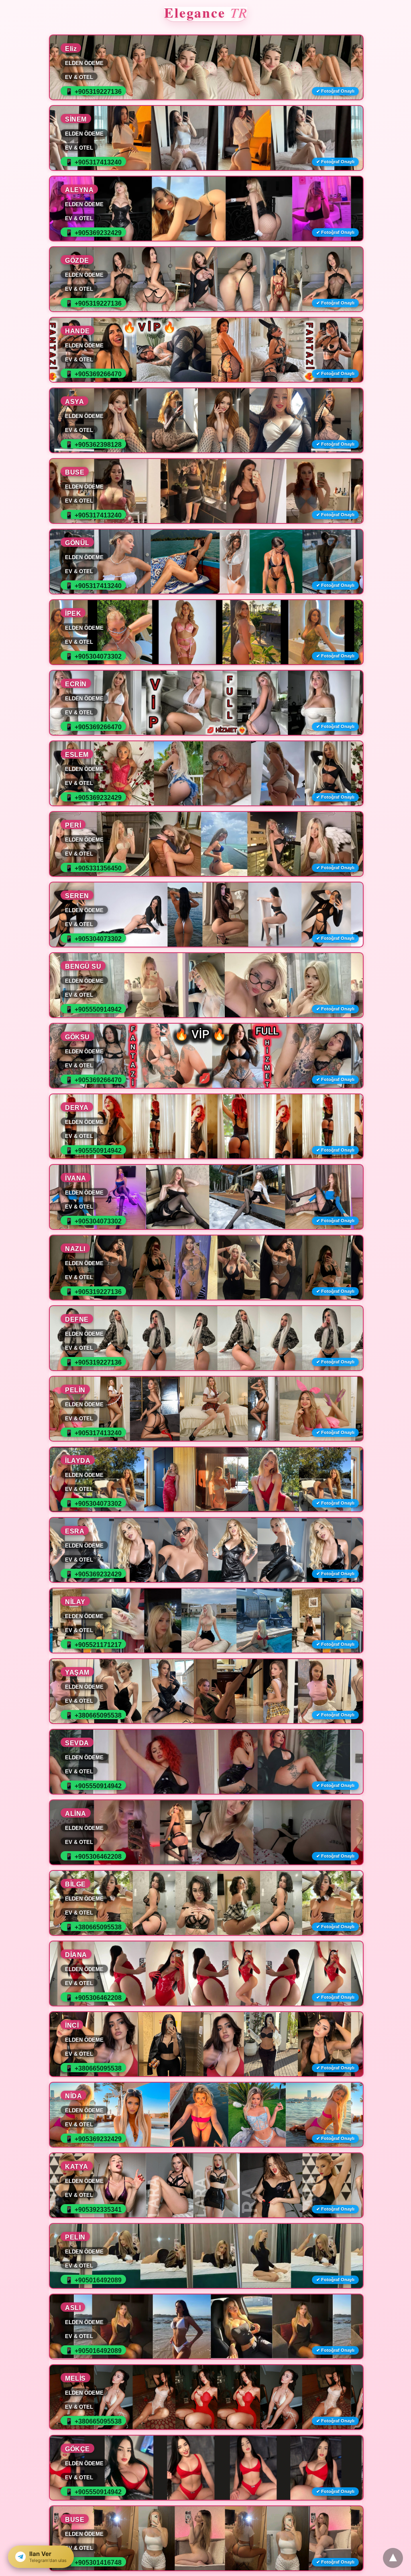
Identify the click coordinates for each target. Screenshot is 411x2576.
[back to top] (393, 2558)
